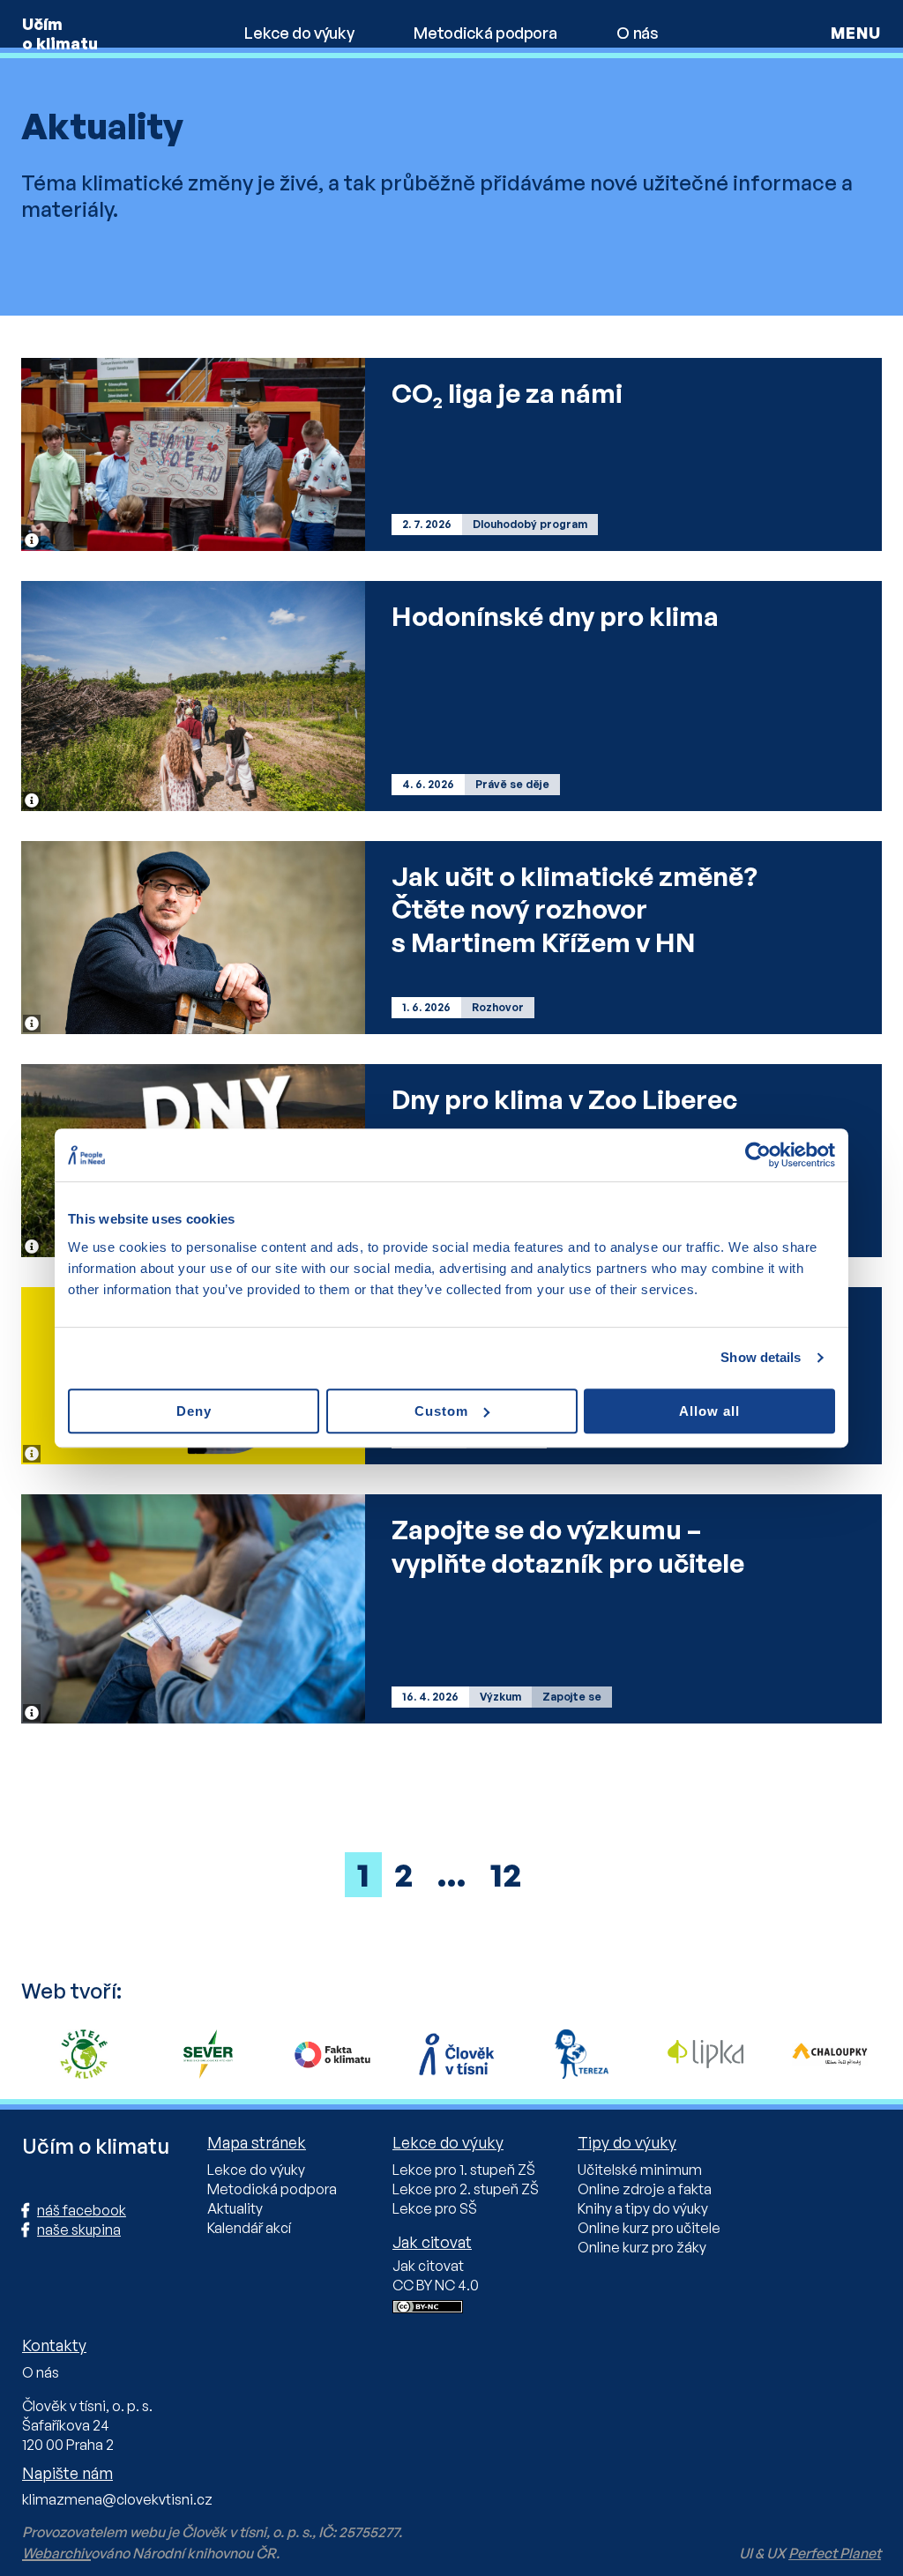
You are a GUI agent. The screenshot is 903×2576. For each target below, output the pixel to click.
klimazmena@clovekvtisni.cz (117, 2499)
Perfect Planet (835, 2553)
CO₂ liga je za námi (507, 393)
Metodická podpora (485, 33)
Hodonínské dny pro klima (555, 616)
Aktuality (235, 2208)
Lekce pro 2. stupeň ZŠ (466, 2189)
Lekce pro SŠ (435, 2208)
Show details (761, 1357)
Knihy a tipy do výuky (643, 2208)
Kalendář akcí (249, 2228)
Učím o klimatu (60, 34)
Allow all (709, 1411)
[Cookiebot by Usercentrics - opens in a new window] (758, 1155)
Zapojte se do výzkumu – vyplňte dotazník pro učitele (568, 1546)
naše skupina (79, 2230)
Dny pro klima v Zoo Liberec (564, 1099)
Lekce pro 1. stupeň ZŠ (464, 2170)
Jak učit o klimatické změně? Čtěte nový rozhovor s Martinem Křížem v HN (575, 909)
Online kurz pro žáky (642, 2247)
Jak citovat (428, 2266)
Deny (194, 1411)
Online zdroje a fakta (645, 2189)
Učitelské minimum (640, 2170)
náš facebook (82, 2210)
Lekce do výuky (299, 33)
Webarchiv (56, 2553)
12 (506, 1875)
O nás (637, 33)
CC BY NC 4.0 (436, 2285)
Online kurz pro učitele (649, 2228)
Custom (441, 1411)
